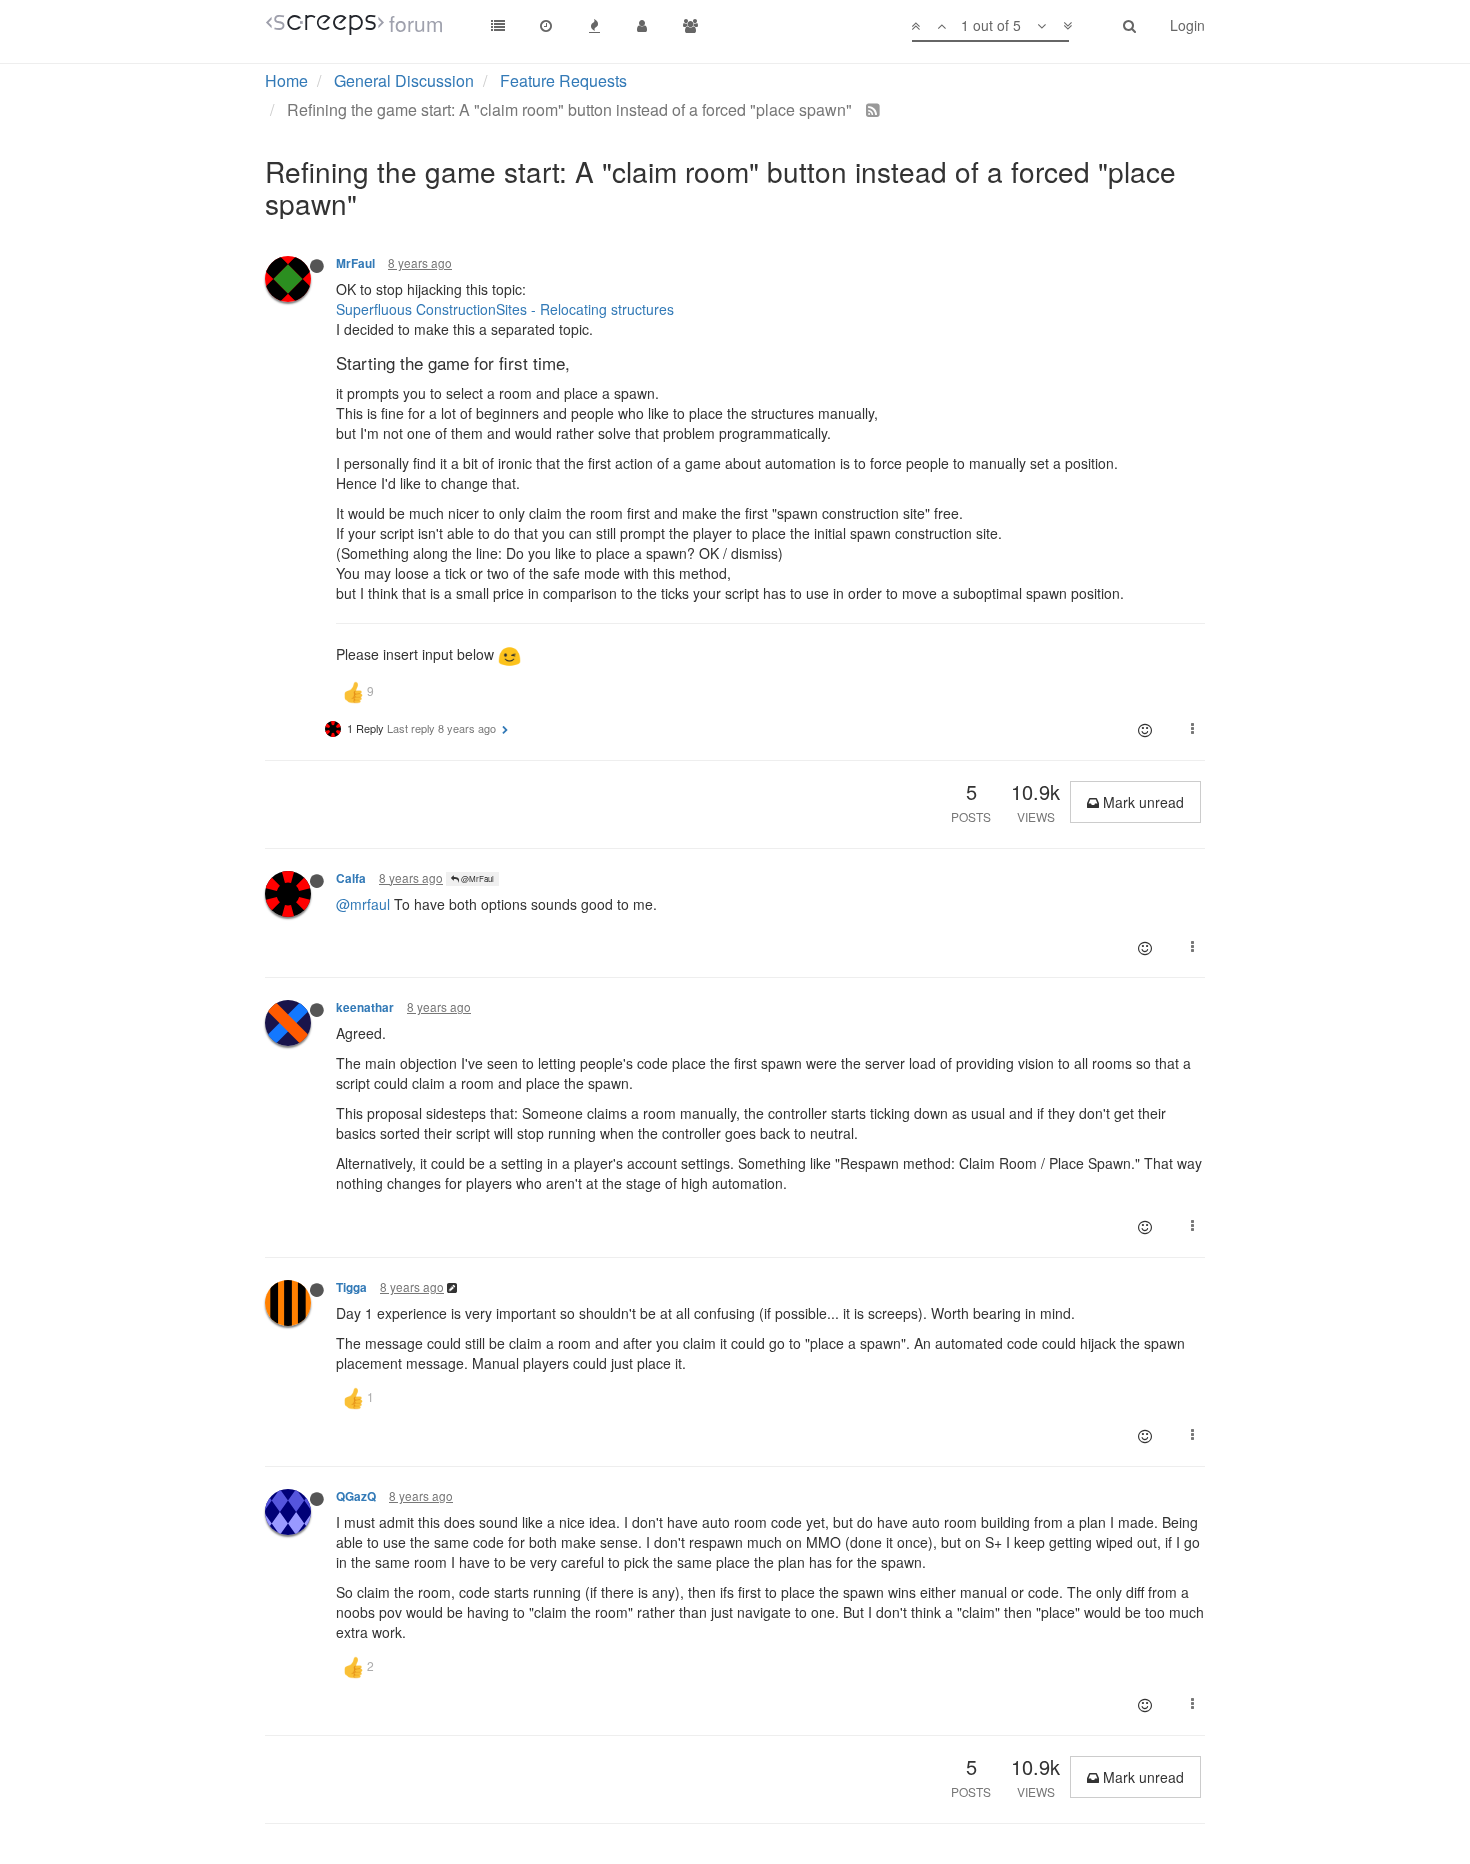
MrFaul (355, 263)
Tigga (351, 1287)
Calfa (351, 878)
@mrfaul (363, 904)
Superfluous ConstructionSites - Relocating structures (505, 309)
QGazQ (356, 1496)
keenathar (365, 1007)
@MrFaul (476, 878)
